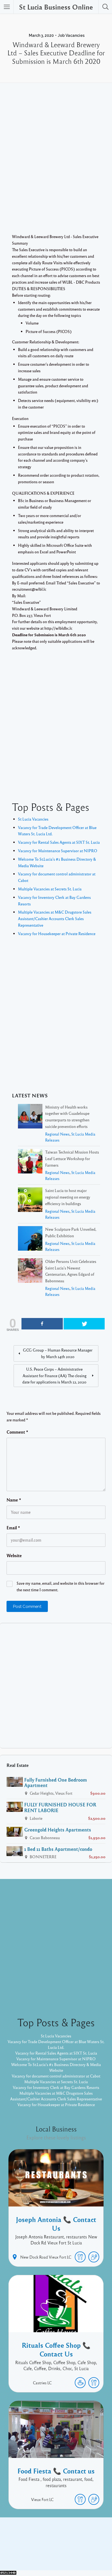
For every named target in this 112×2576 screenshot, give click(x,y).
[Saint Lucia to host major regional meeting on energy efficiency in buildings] (30, 1201)
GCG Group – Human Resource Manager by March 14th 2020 (58, 1353)
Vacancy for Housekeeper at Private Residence (57, 933)
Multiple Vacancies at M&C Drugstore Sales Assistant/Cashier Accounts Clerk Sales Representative (55, 918)
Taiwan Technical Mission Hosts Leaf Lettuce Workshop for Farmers (72, 1158)
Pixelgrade (95, 2554)
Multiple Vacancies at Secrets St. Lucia (50, 889)
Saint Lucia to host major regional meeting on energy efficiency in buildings (68, 1197)
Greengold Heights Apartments (58, 1830)
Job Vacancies (71, 35)
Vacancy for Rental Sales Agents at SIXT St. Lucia (59, 842)
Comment (17, 1432)
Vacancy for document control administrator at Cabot (56, 2076)
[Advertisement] (56, 166)
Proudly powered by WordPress (34, 2554)
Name (14, 1500)
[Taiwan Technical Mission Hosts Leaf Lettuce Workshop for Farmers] (30, 1162)
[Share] (42, 1324)
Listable (74, 2554)
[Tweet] (84, 1324)
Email (13, 1528)
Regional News (57, 1134)
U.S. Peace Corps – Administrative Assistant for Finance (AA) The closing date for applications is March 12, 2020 (54, 1376)
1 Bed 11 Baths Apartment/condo (58, 1849)
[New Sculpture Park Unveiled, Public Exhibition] (30, 1239)
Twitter (71, 2545)
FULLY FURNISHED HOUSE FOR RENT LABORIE (60, 1807)
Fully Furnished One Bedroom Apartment (56, 1783)
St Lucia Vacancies (33, 819)
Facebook (50, 2545)
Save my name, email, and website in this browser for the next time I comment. (60, 1586)
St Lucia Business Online (56, 7)
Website (14, 1556)
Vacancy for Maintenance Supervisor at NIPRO (58, 851)
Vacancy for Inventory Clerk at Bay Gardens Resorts (56, 2087)
